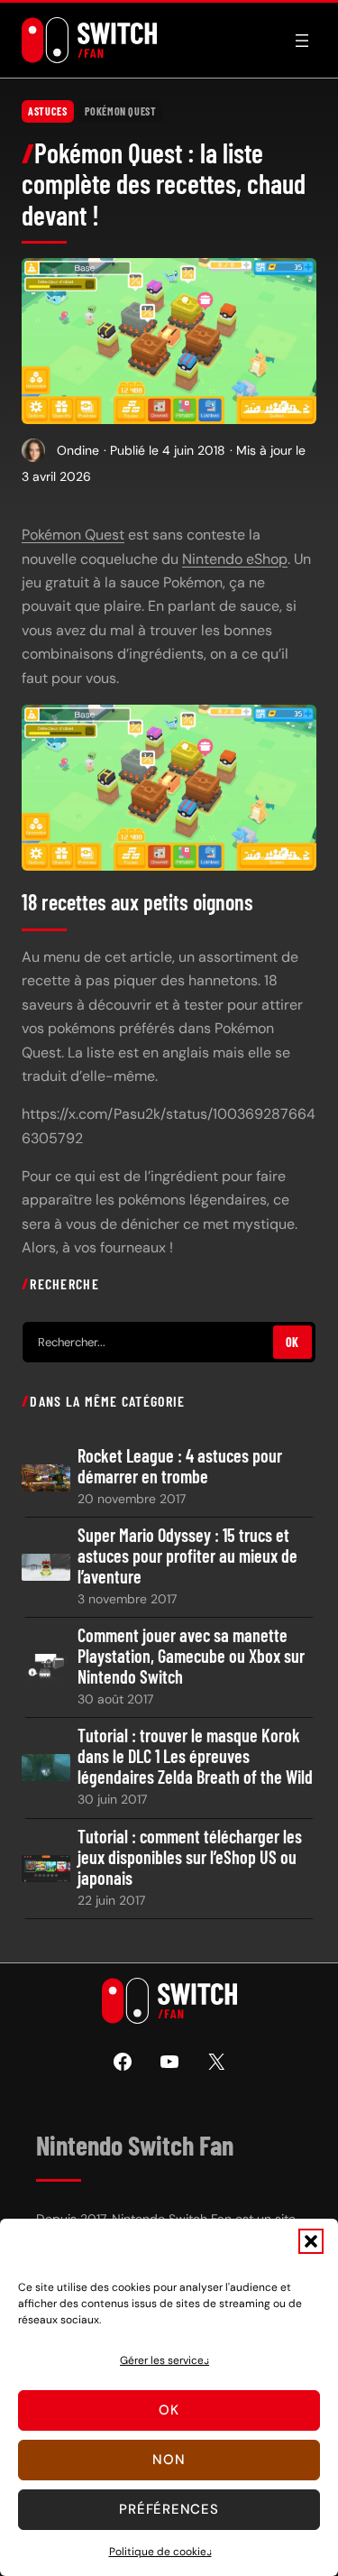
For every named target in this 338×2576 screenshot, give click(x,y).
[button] (311, 2241)
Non (169, 2460)
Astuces (47, 111)
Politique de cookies (160, 2552)
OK (292, 1342)
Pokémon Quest (121, 111)
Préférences (169, 2509)
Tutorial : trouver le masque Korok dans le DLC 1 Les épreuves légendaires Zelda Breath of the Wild (195, 1756)
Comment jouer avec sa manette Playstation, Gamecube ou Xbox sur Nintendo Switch (191, 1656)
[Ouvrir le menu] (302, 41)
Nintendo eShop (235, 559)
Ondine (78, 450)
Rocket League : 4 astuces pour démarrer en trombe (180, 1466)
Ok (169, 2410)
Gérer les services (164, 2360)
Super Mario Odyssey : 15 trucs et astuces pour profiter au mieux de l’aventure (187, 1556)
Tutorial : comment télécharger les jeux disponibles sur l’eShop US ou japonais (190, 1857)
